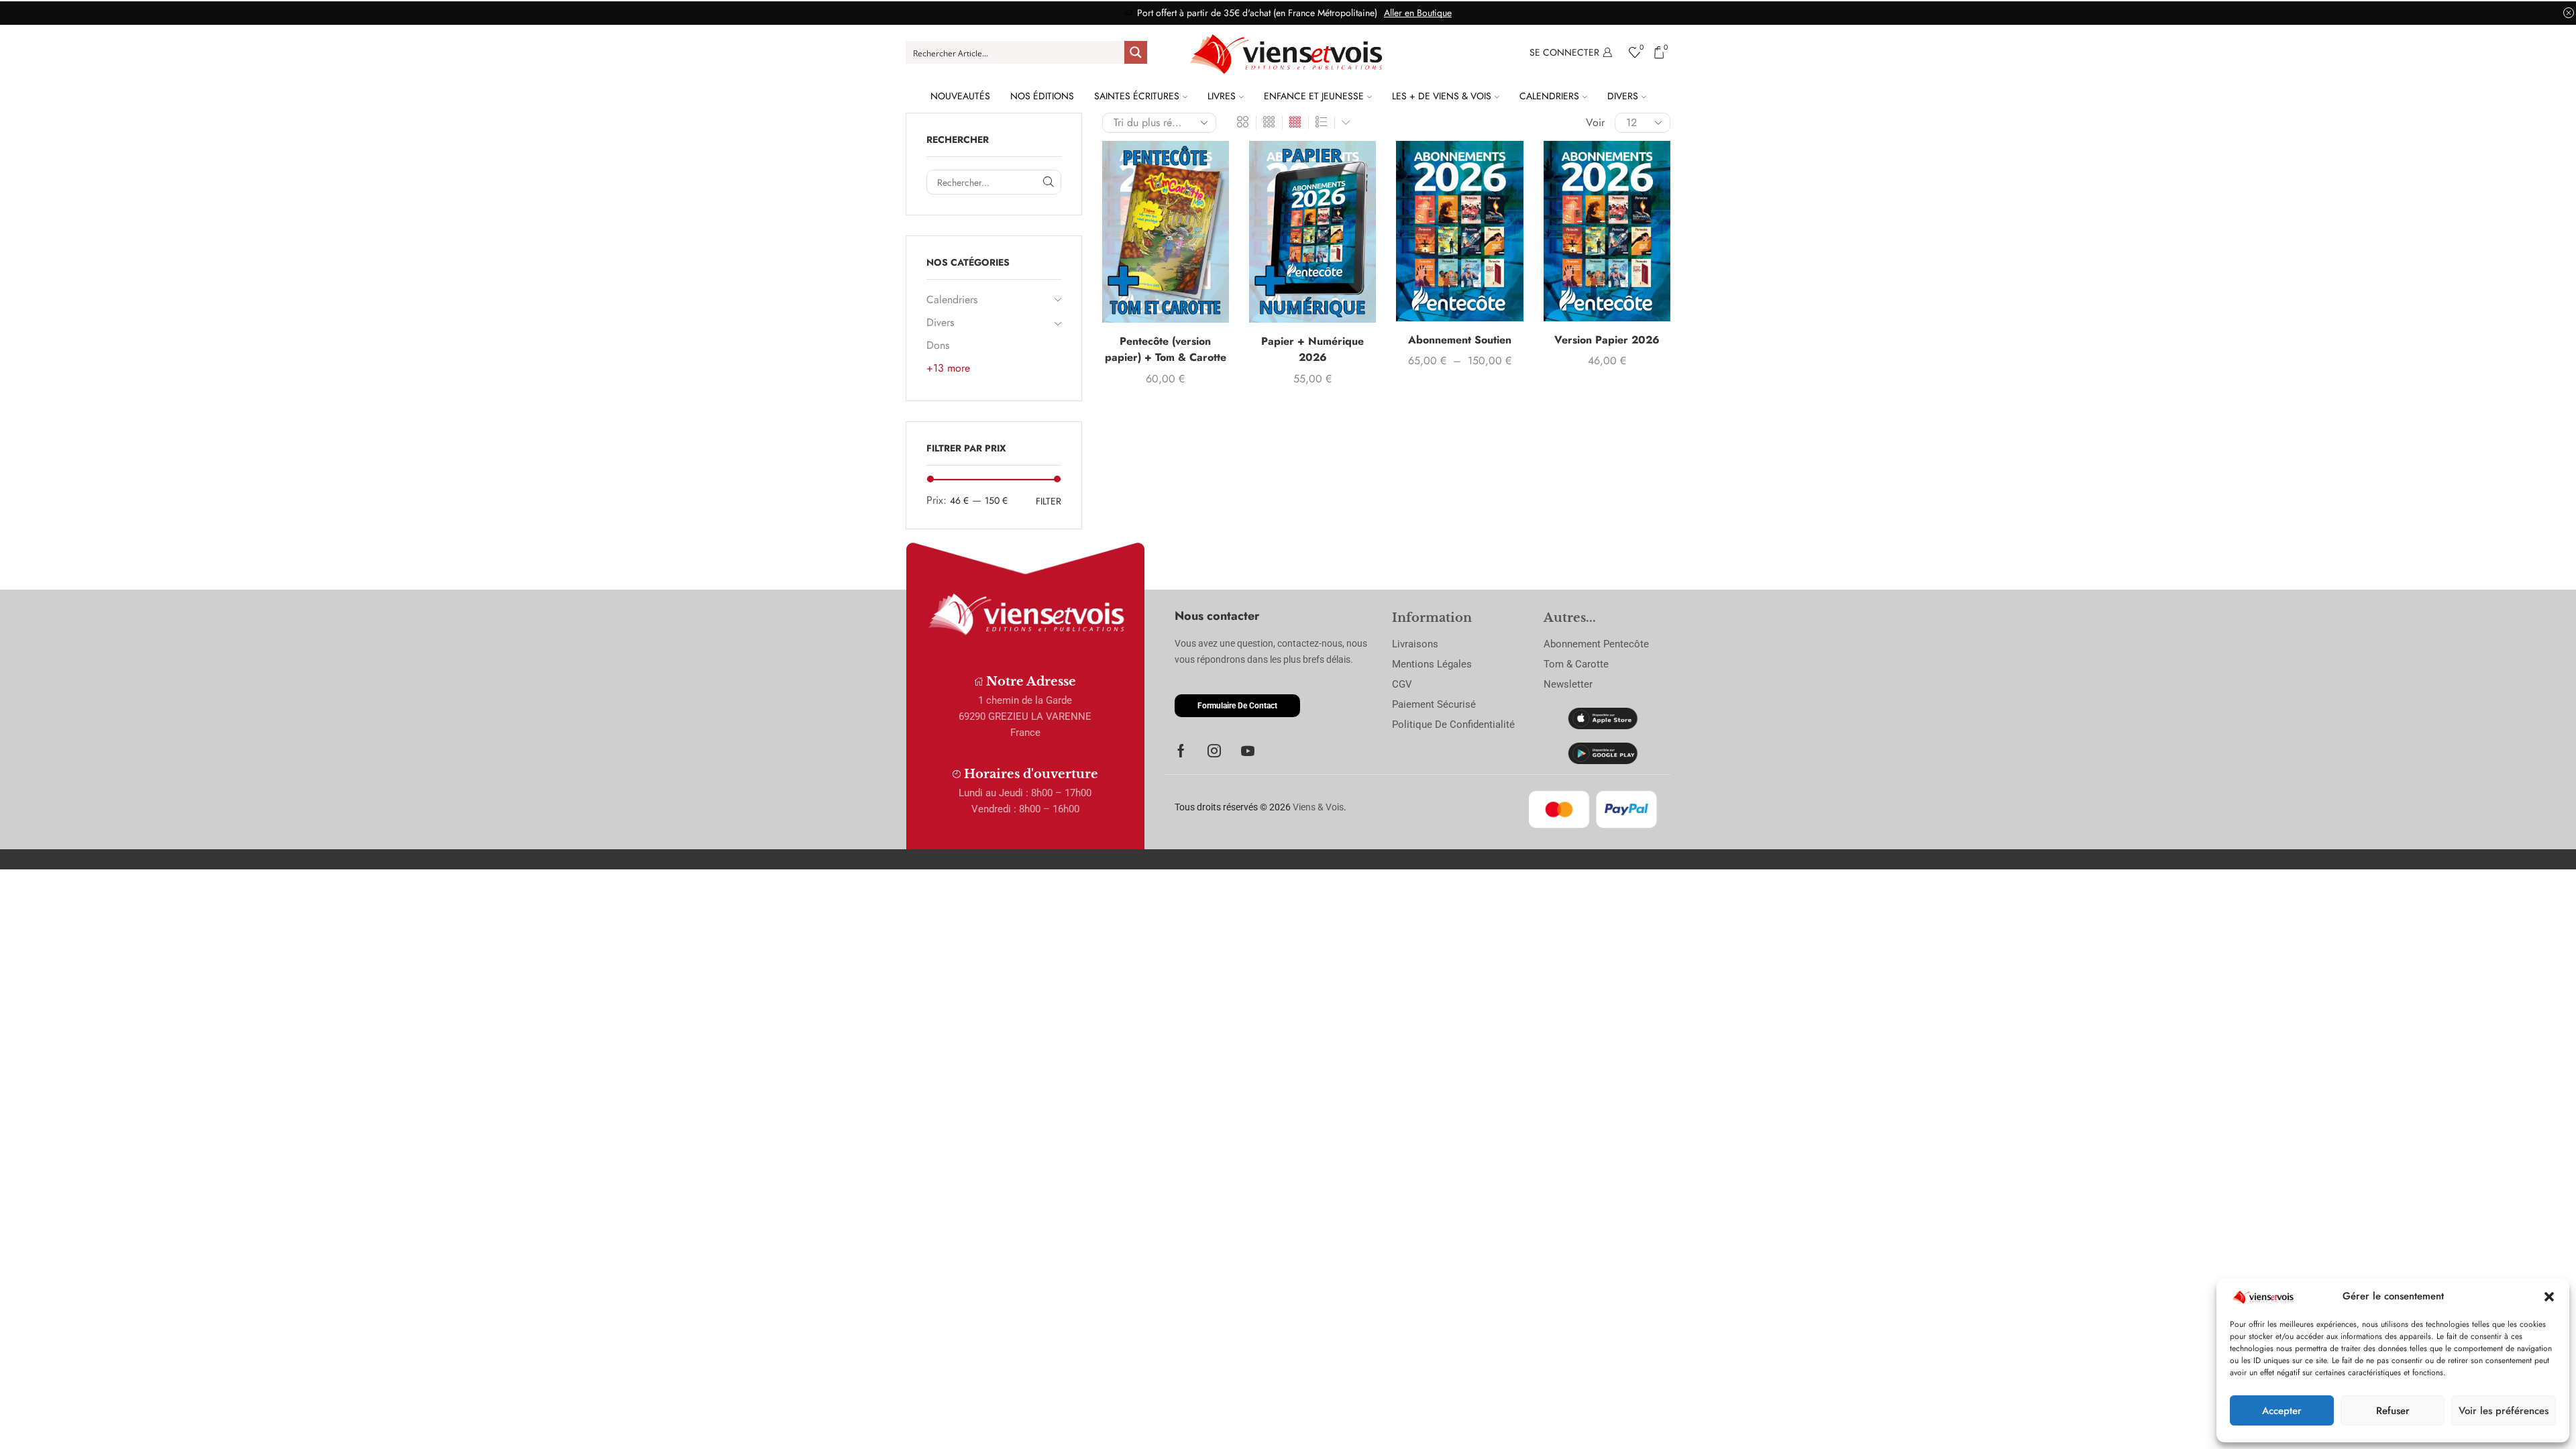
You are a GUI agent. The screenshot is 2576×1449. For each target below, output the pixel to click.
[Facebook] (1181, 751)
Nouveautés (960, 96)
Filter (1049, 501)
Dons (938, 345)
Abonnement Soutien (1460, 340)
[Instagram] (1214, 751)
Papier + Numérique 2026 (1312, 349)
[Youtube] (1248, 751)
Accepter (2282, 1411)
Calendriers (1549, 96)
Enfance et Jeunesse (1314, 96)
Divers (1623, 96)
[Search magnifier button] (1136, 52)
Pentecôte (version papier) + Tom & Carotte (1166, 349)
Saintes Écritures (1137, 96)
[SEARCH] (1049, 182)
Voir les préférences (2504, 1411)
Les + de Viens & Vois (1442, 96)
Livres (1222, 96)
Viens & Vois (1318, 807)
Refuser (2393, 1411)
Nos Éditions (1042, 96)
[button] (2549, 1297)
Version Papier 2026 (1607, 340)
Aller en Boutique (1418, 13)
